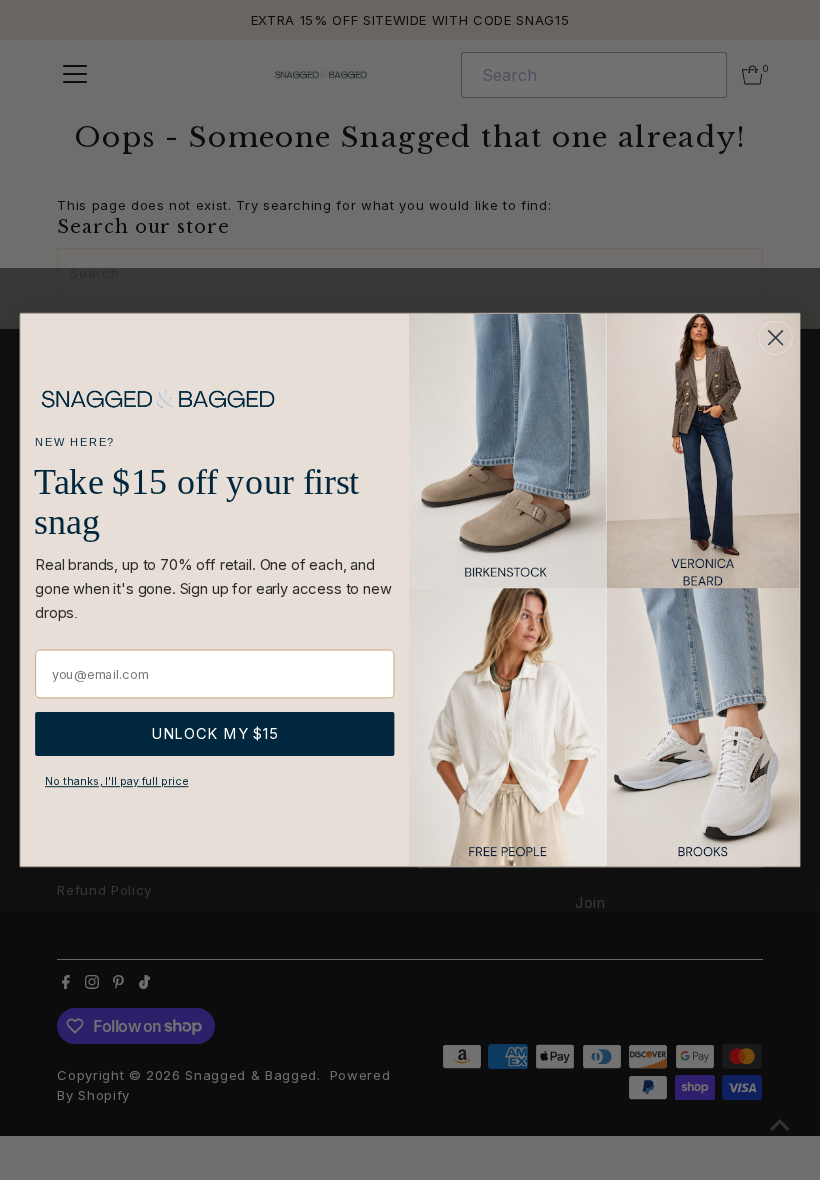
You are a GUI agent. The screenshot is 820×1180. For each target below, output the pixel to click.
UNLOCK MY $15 (215, 734)
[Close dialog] (776, 338)
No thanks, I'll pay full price (117, 782)
